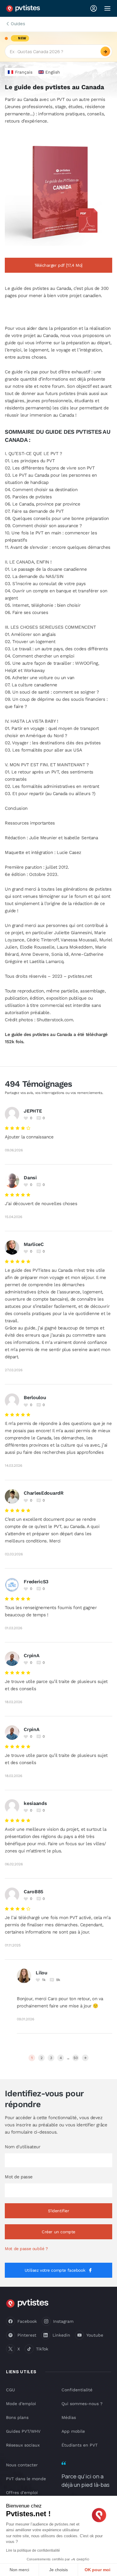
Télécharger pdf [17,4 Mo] (58, 265)
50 (75, 2058)
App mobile (73, 2431)
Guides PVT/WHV (23, 2431)
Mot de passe (19, 2177)
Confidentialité (77, 2390)
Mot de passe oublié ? (26, 2249)
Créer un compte (58, 2232)
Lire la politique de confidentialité (33, 2550)
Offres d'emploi (22, 2492)
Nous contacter (22, 2465)
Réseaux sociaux (23, 2445)
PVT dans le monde (26, 2479)
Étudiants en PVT (79, 2445)
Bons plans (17, 2417)
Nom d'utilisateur (22, 2147)
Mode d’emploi (21, 2404)
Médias (69, 2417)
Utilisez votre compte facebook (55, 2270)
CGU (10, 2390)
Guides (18, 24)
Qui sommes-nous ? (82, 2404)
